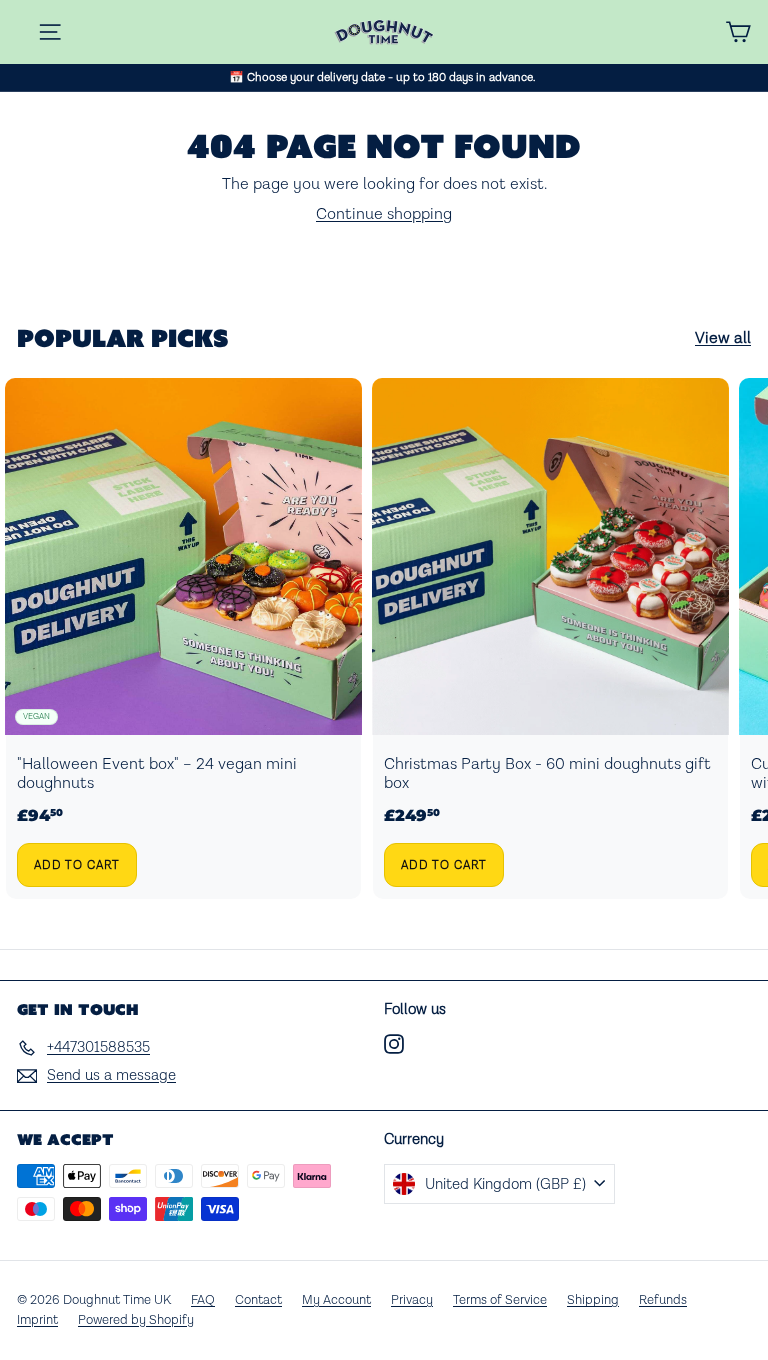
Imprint (37, 1320)
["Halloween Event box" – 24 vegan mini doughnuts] (183, 639)
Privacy (412, 1300)
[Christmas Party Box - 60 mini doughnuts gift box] (550, 639)
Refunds (663, 1300)
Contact (258, 1300)
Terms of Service (500, 1300)
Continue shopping (384, 214)
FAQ (203, 1300)
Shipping (593, 1300)
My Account (336, 1300)
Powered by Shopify (136, 1320)
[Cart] (738, 32)
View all (723, 338)
